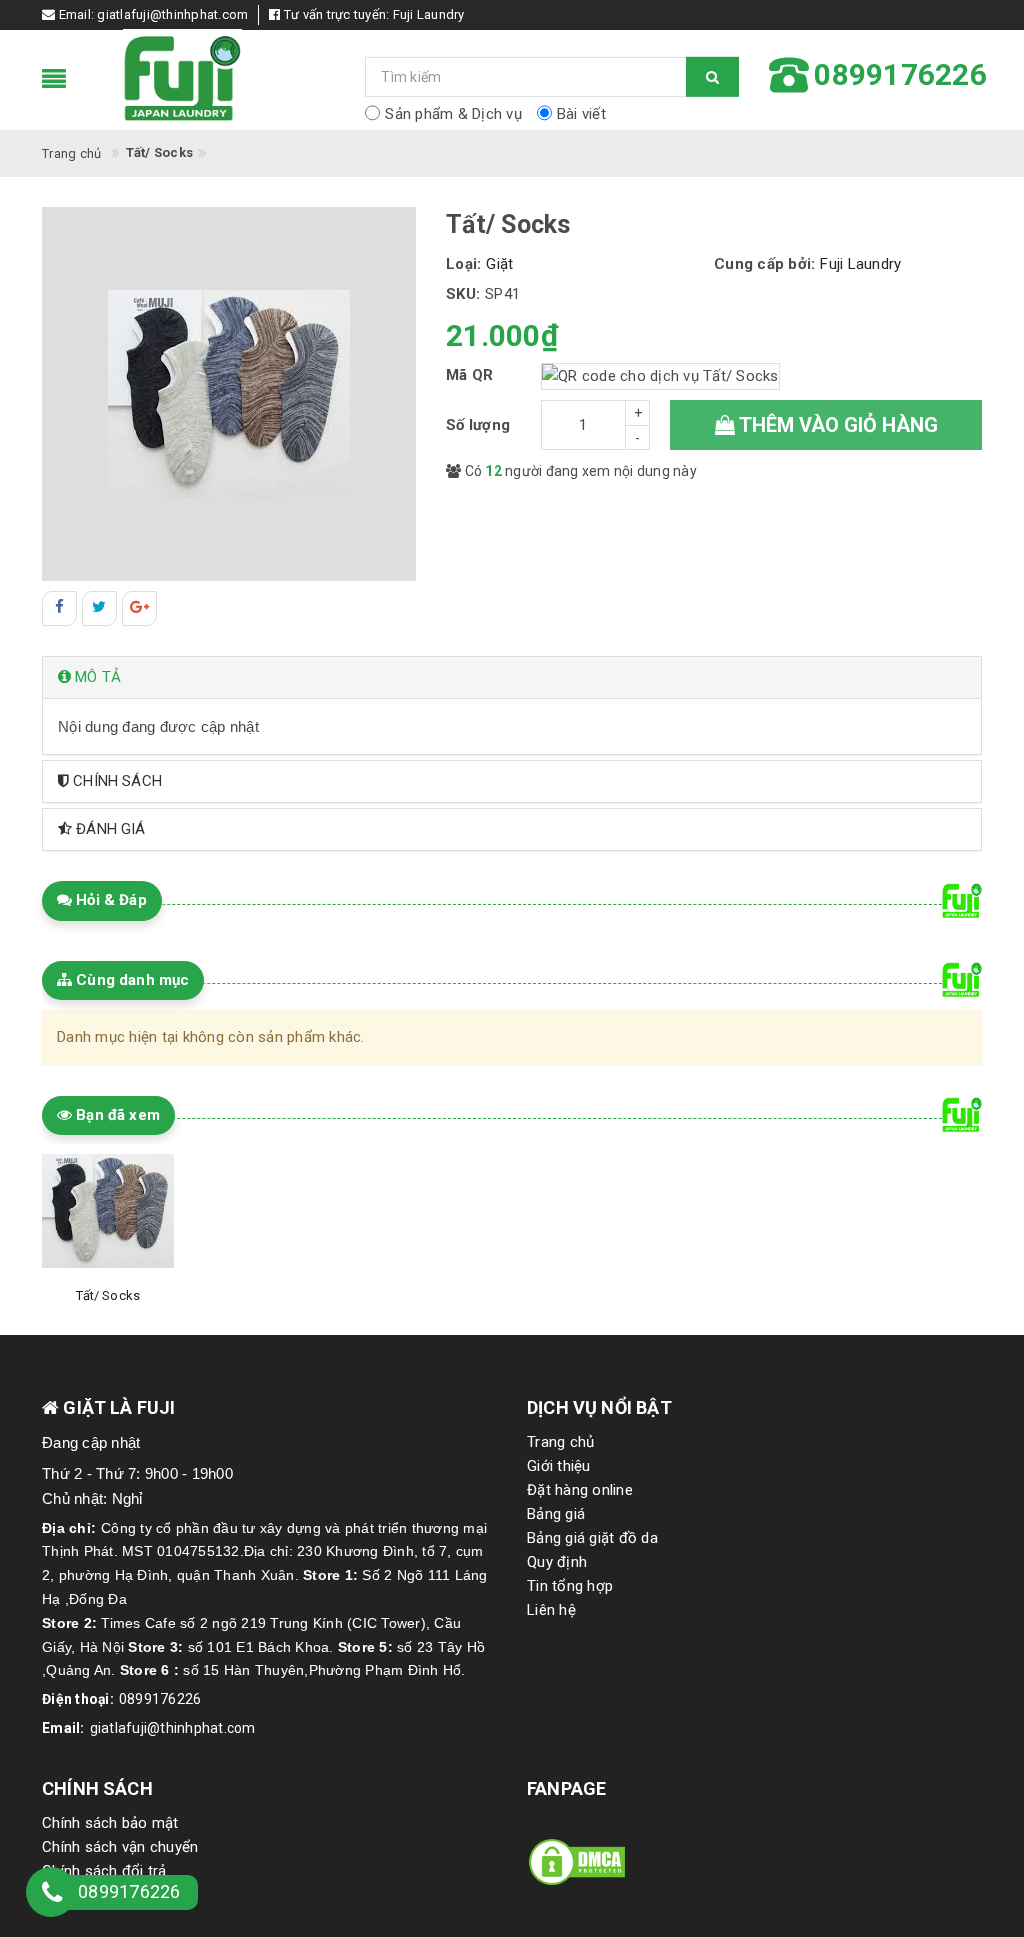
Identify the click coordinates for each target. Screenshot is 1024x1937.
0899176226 (160, 1699)
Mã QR (469, 375)
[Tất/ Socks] (108, 1211)
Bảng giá (556, 1514)
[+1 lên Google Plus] (139, 608)
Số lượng (478, 425)
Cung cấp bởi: (764, 264)
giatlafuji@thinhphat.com (172, 14)
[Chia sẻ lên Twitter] (99, 608)
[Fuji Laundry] (229, 80)
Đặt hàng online (580, 1490)
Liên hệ (551, 1610)
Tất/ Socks (108, 1295)
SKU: (463, 294)
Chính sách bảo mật (110, 1823)
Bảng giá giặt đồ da (592, 1538)
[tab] (512, 677)
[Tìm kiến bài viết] (712, 77)
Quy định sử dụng (101, 1895)
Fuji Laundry (429, 14)
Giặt (499, 264)
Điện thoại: (78, 1699)
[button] (512, 677)
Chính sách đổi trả (104, 1871)
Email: (63, 1728)
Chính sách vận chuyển (120, 1847)
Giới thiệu (559, 1466)
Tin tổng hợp (570, 1586)
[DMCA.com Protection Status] (577, 1861)
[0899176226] (52, 1895)
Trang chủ (560, 1442)
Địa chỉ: (69, 1528)
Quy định (557, 1562)
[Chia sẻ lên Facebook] (59, 608)
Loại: (463, 264)
